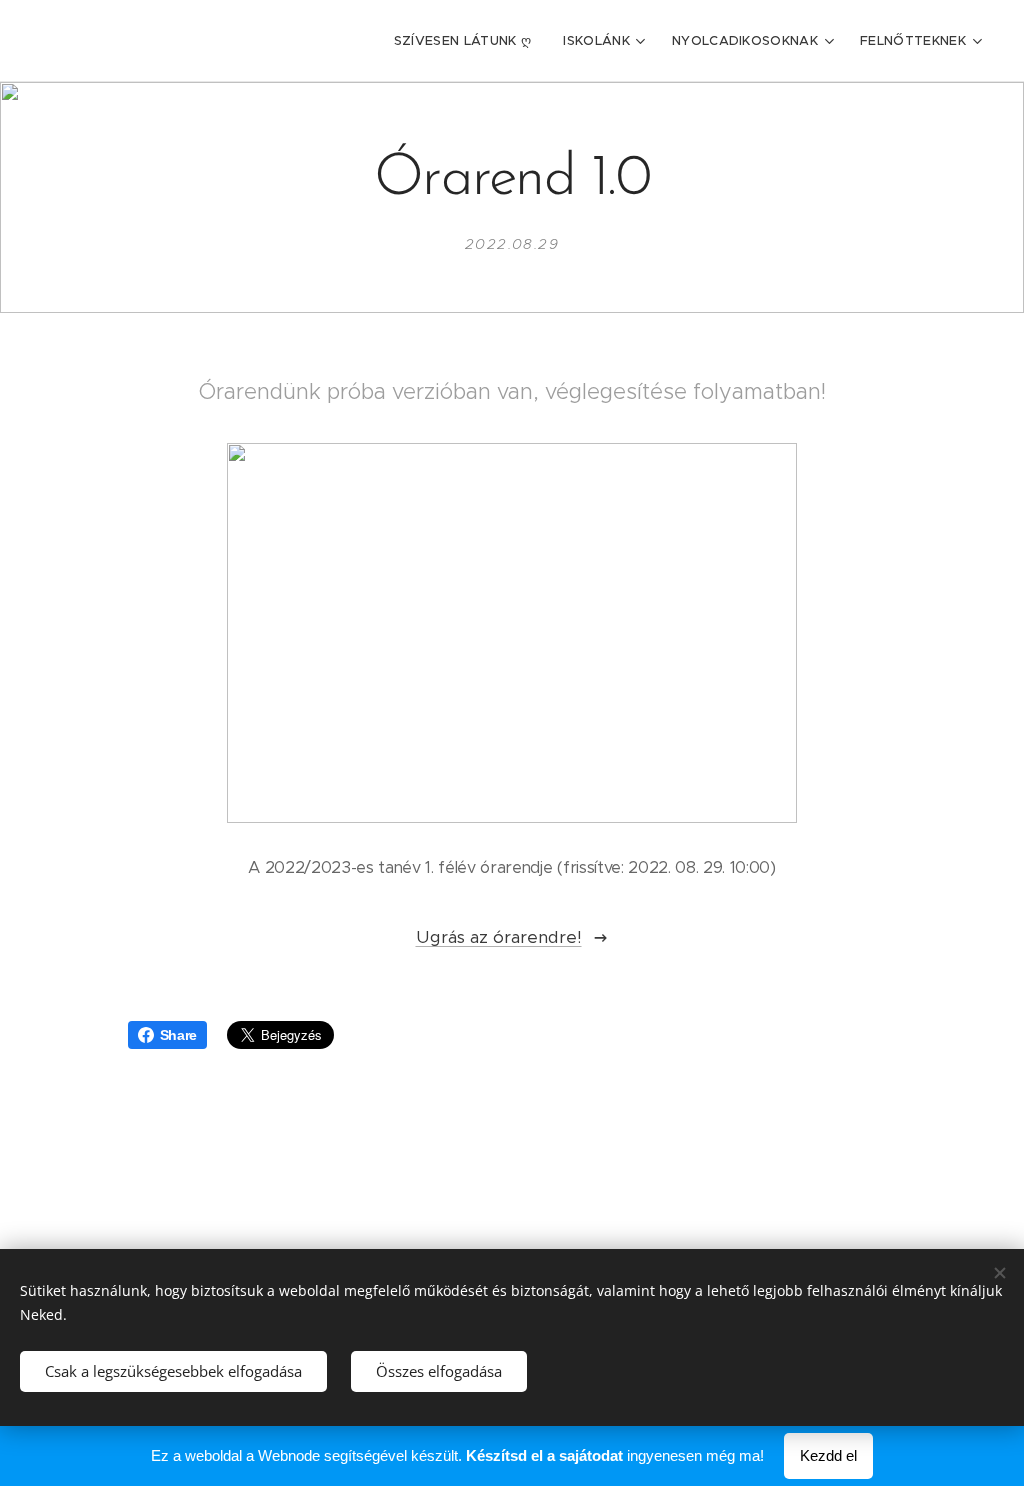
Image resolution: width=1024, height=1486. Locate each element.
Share (178, 1035)
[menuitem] (468, 41)
